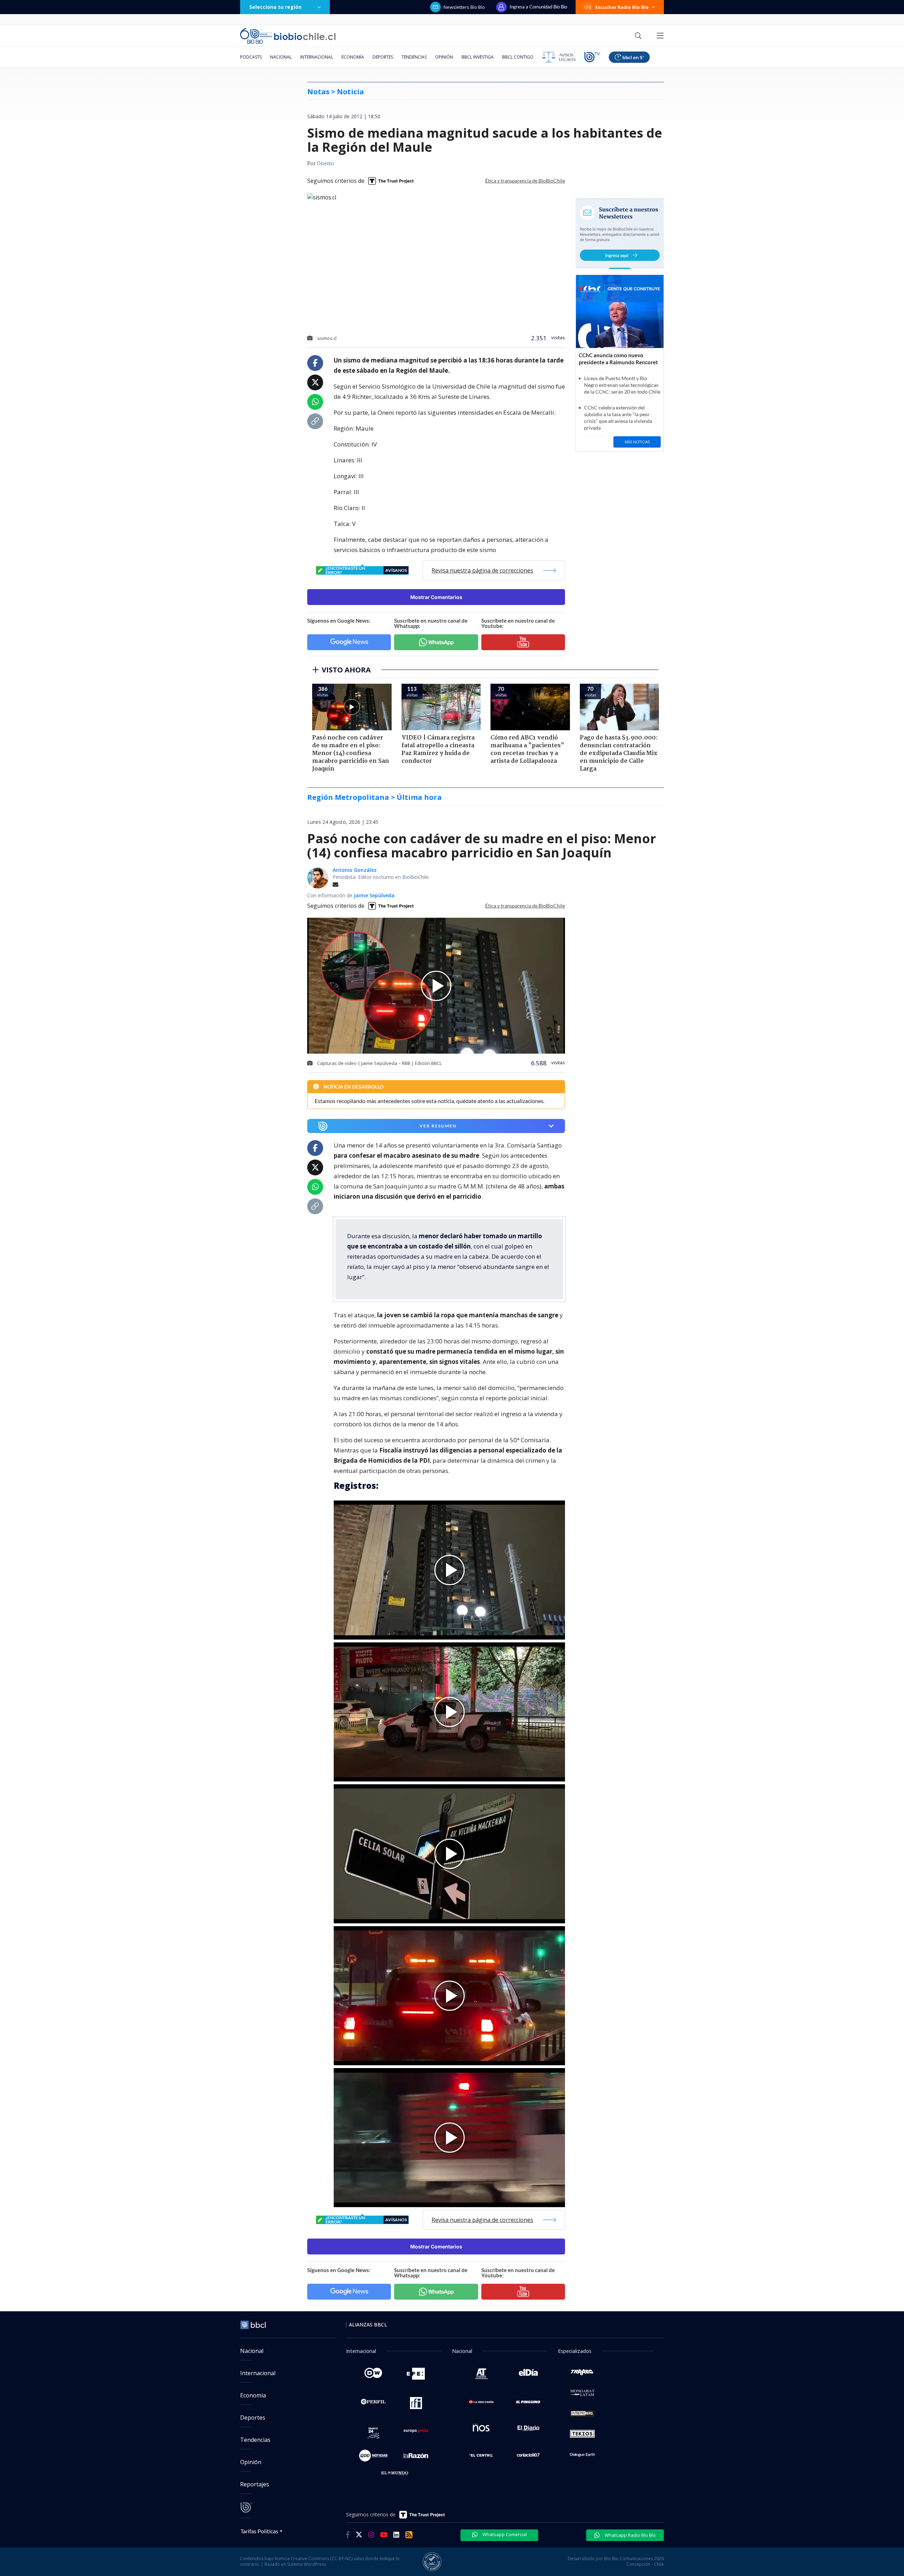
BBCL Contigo (518, 57)
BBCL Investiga (478, 57)
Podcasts (251, 57)
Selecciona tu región (275, 7)
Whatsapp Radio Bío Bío (630, 2535)
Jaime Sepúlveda (374, 895)
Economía (353, 57)
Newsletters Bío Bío (464, 7)
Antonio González (355, 870)
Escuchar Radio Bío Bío (622, 7)
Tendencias (414, 57)
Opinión (444, 57)
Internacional (317, 57)
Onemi (325, 164)
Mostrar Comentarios (436, 597)
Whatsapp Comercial (504, 2534)
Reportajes (255, 2484)
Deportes (383, 57)
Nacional (281, 57)
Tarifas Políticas (259, 2531)
